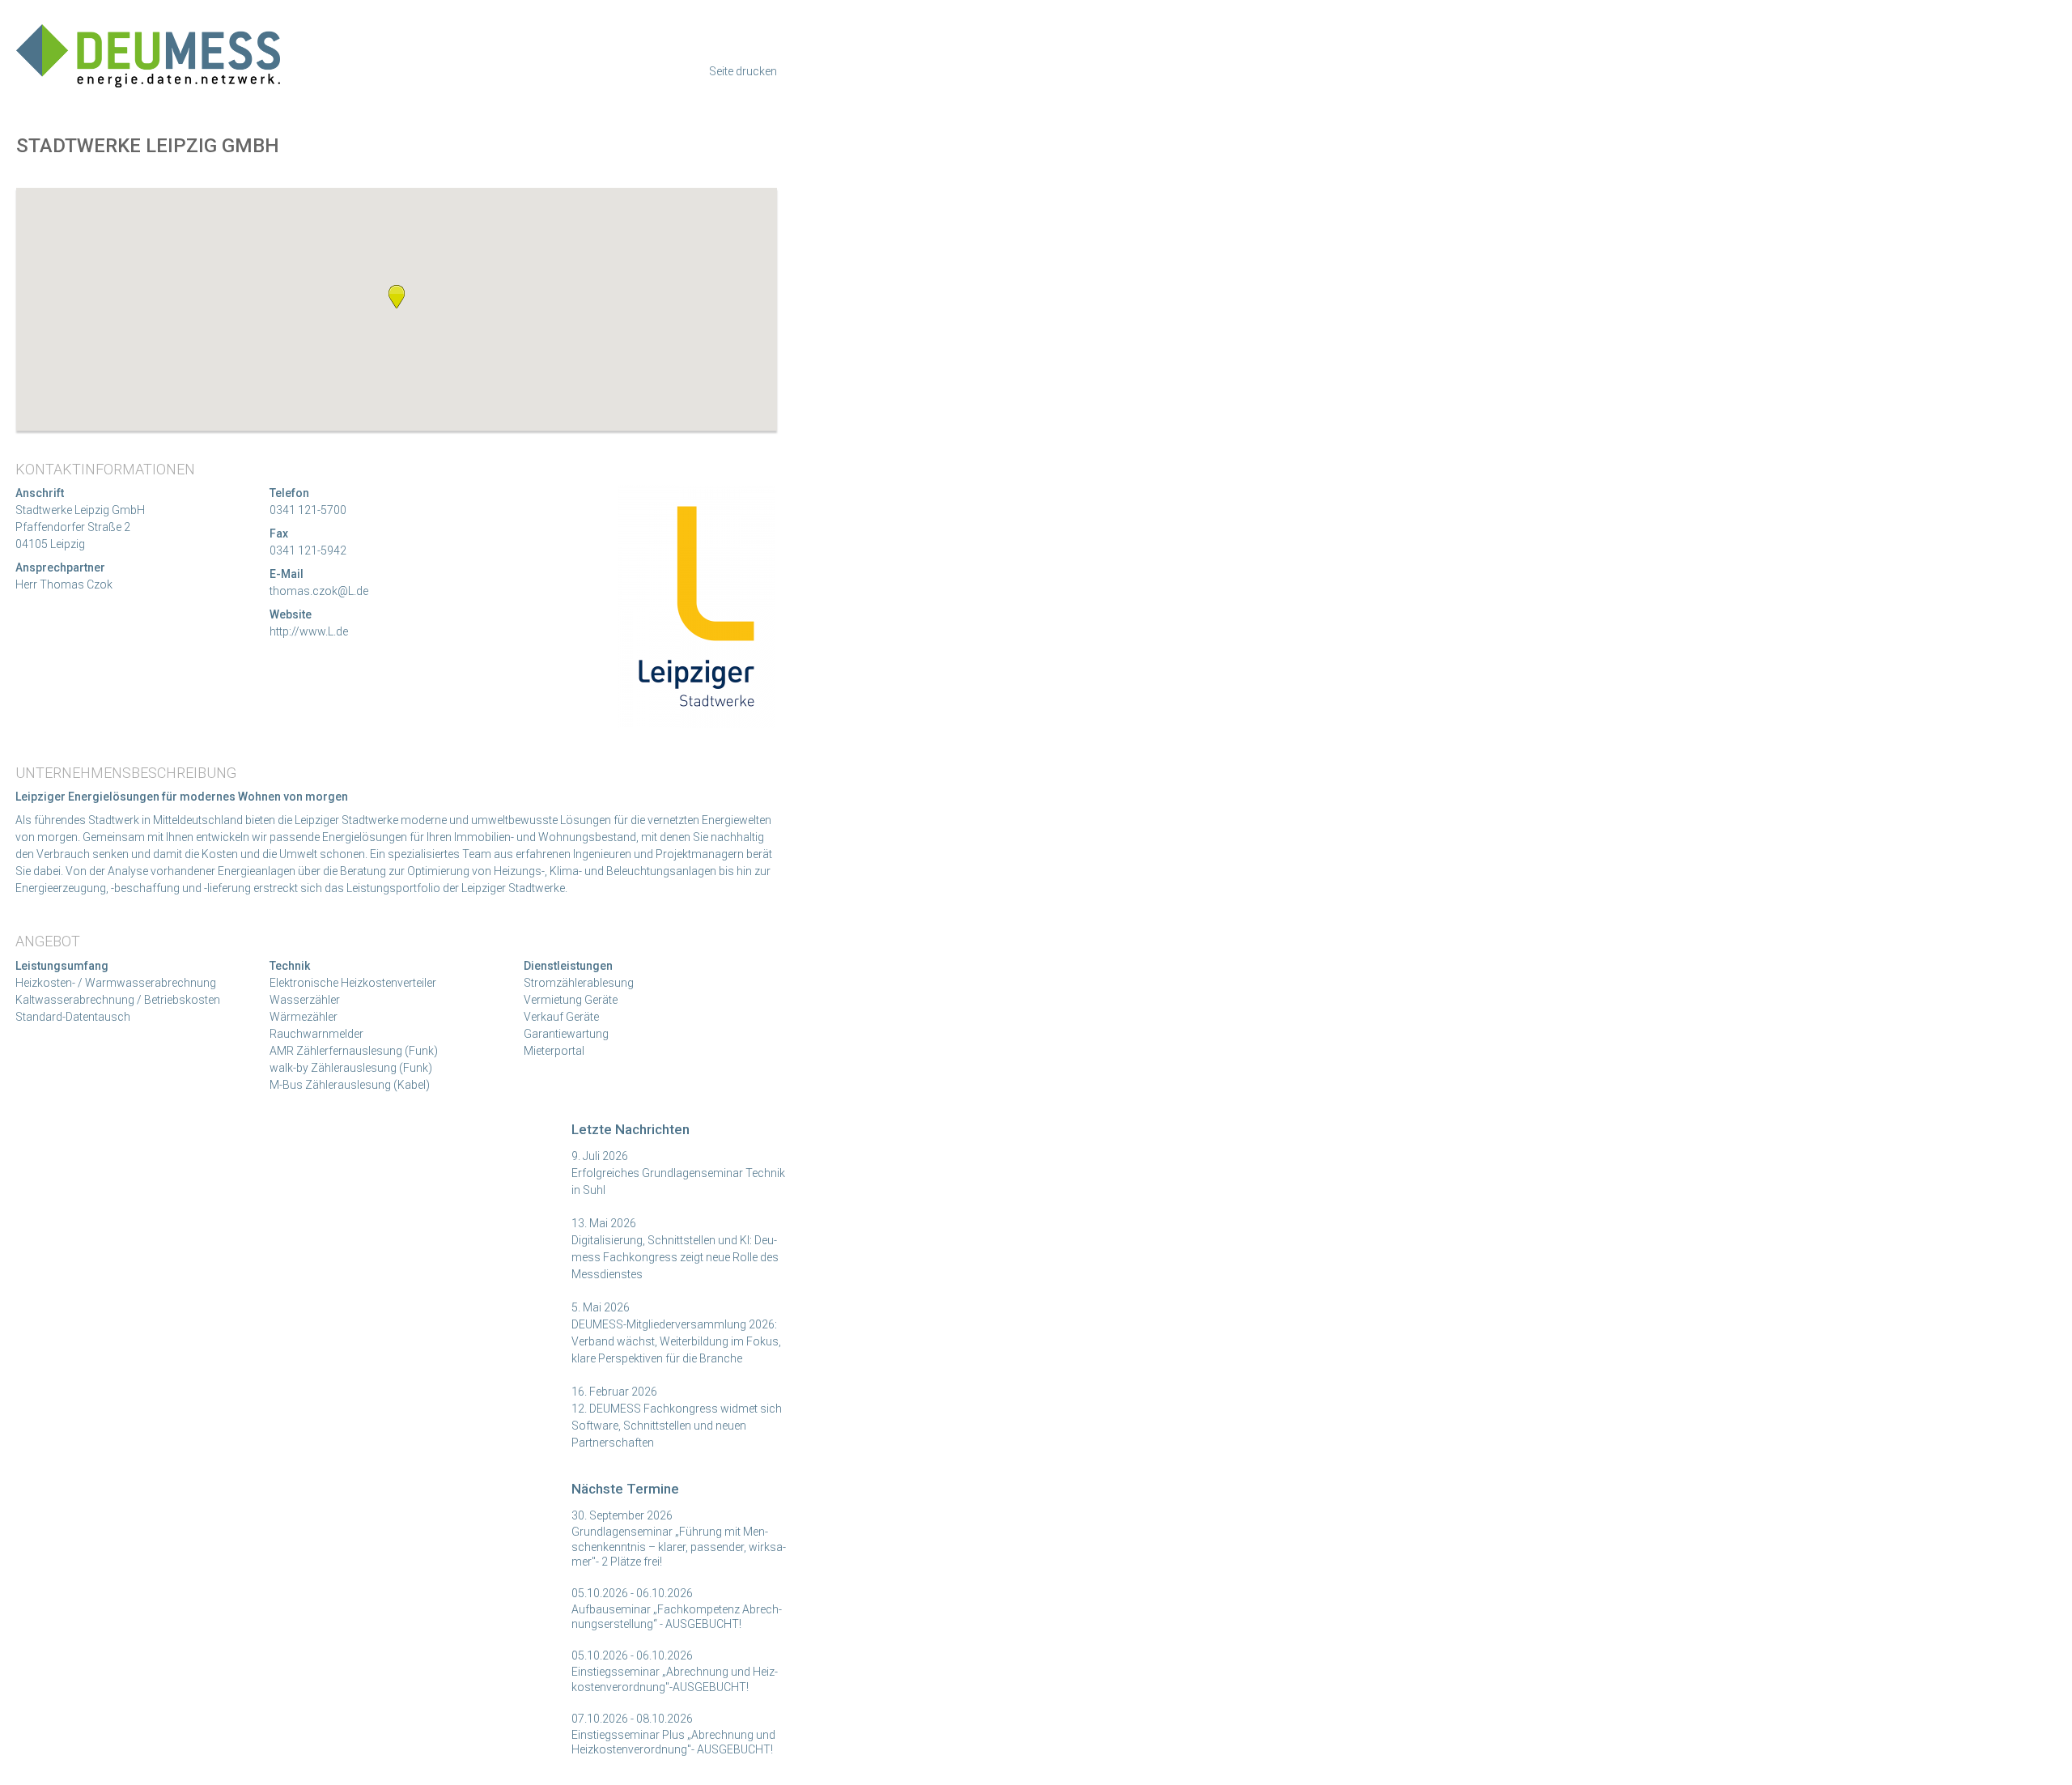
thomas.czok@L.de (319, 591)
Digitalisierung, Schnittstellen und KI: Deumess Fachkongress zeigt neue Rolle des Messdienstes (675, 1257)
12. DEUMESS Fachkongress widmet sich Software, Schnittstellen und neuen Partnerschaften (677, 1426)
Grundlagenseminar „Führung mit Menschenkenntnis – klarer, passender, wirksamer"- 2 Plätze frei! (679, 1546)
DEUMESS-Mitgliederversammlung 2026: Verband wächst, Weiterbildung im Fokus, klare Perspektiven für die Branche (676, 1341)
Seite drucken (743, 71)
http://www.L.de (309, 631)
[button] (397, 296)
